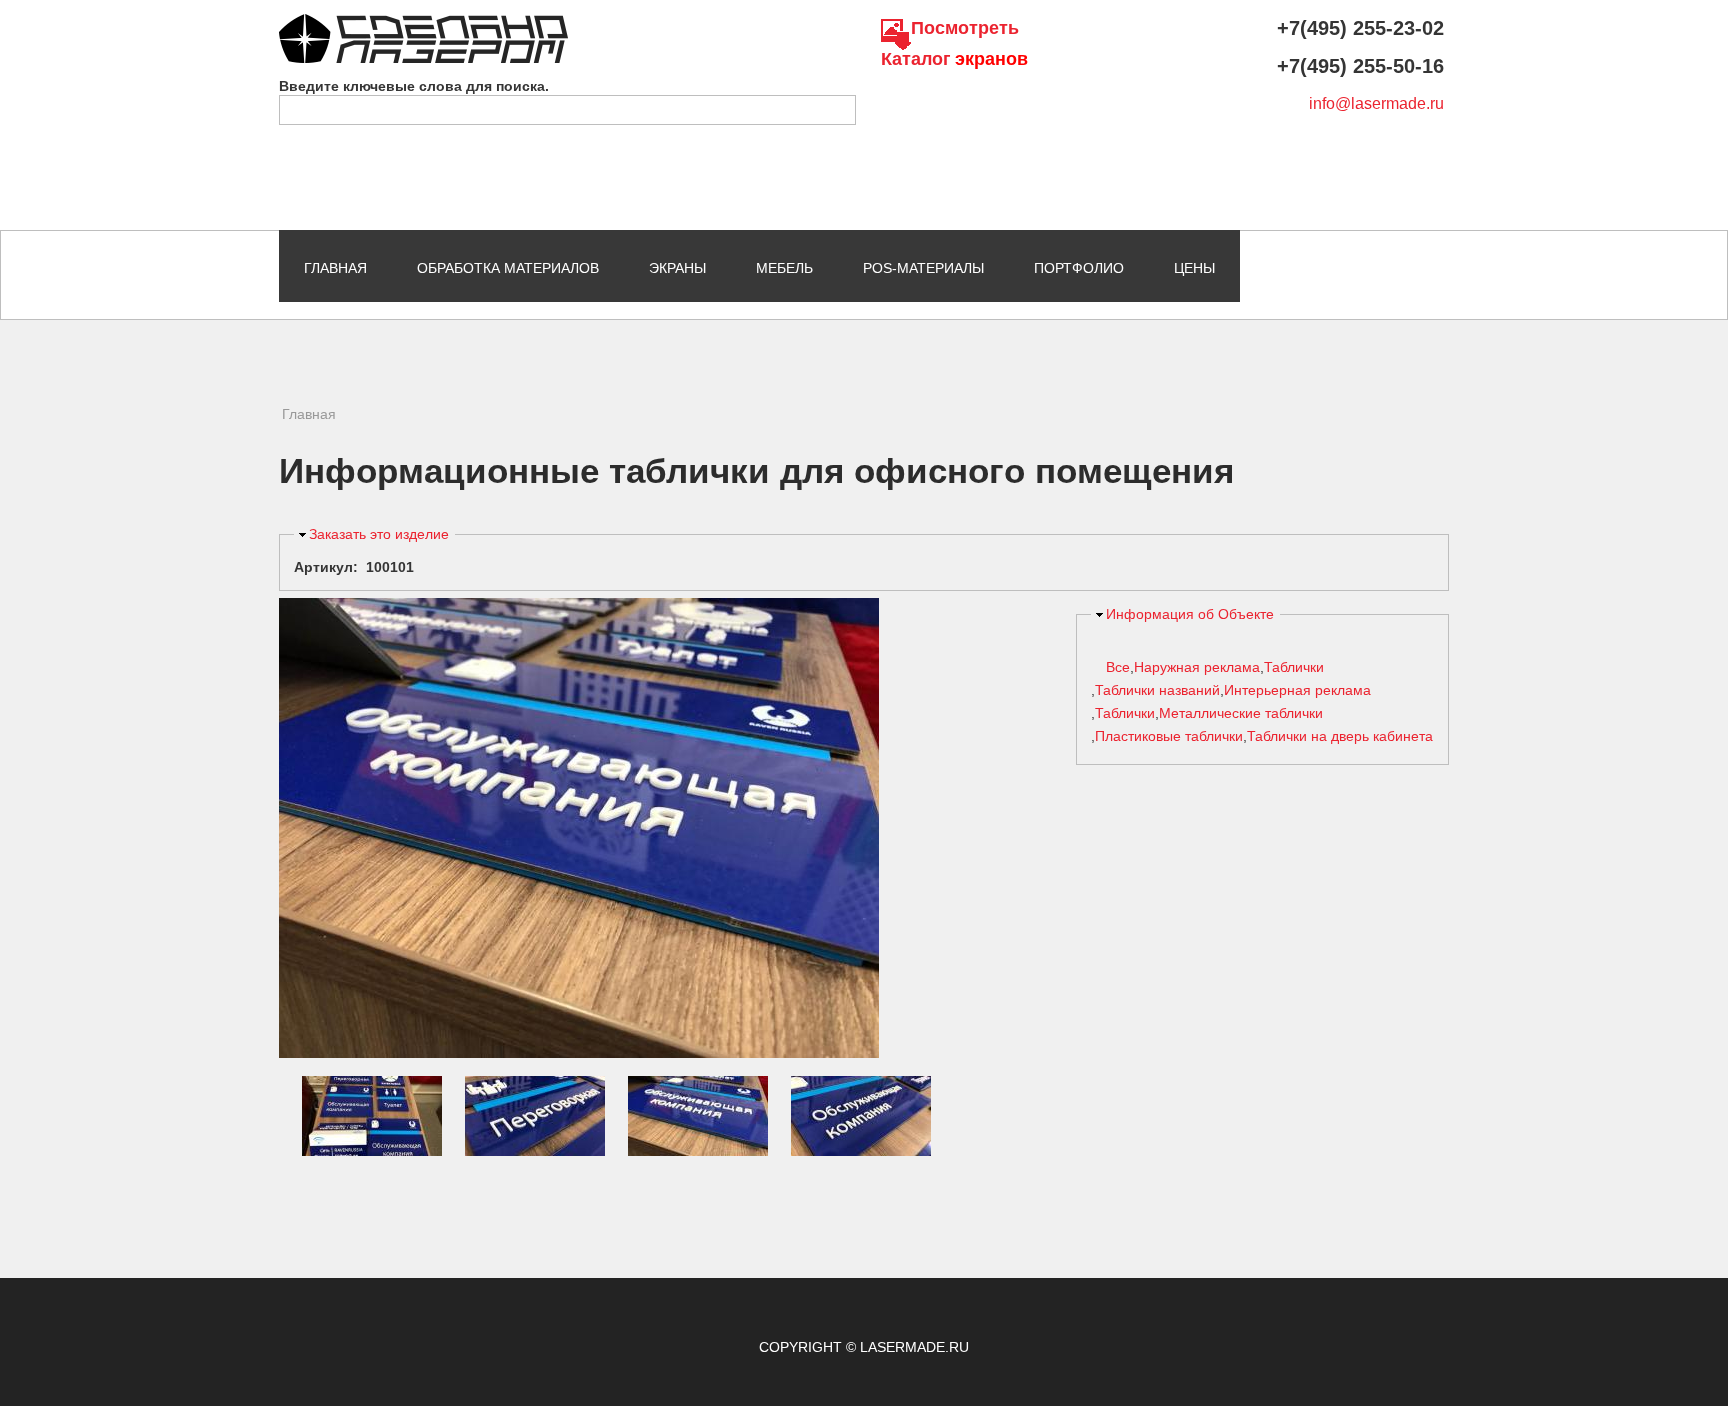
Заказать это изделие (379, 534)
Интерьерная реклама (1297, 690)
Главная (335, 268)
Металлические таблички (1241, 713)
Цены (1194, 268)
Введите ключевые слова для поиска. (414, 86)
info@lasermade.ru (1376, 103)
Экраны (677, 268)
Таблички (1294, 667)
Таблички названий (1157, 690)
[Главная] (423, 23)
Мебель (784, 268)
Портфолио (1079, 268)
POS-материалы (923, 268)
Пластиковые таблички (1169, 736)
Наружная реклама (1197, 667)
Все (1118, 667)
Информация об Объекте (1190, 614)
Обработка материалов (508, 268)
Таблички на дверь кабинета (1340, 736)
